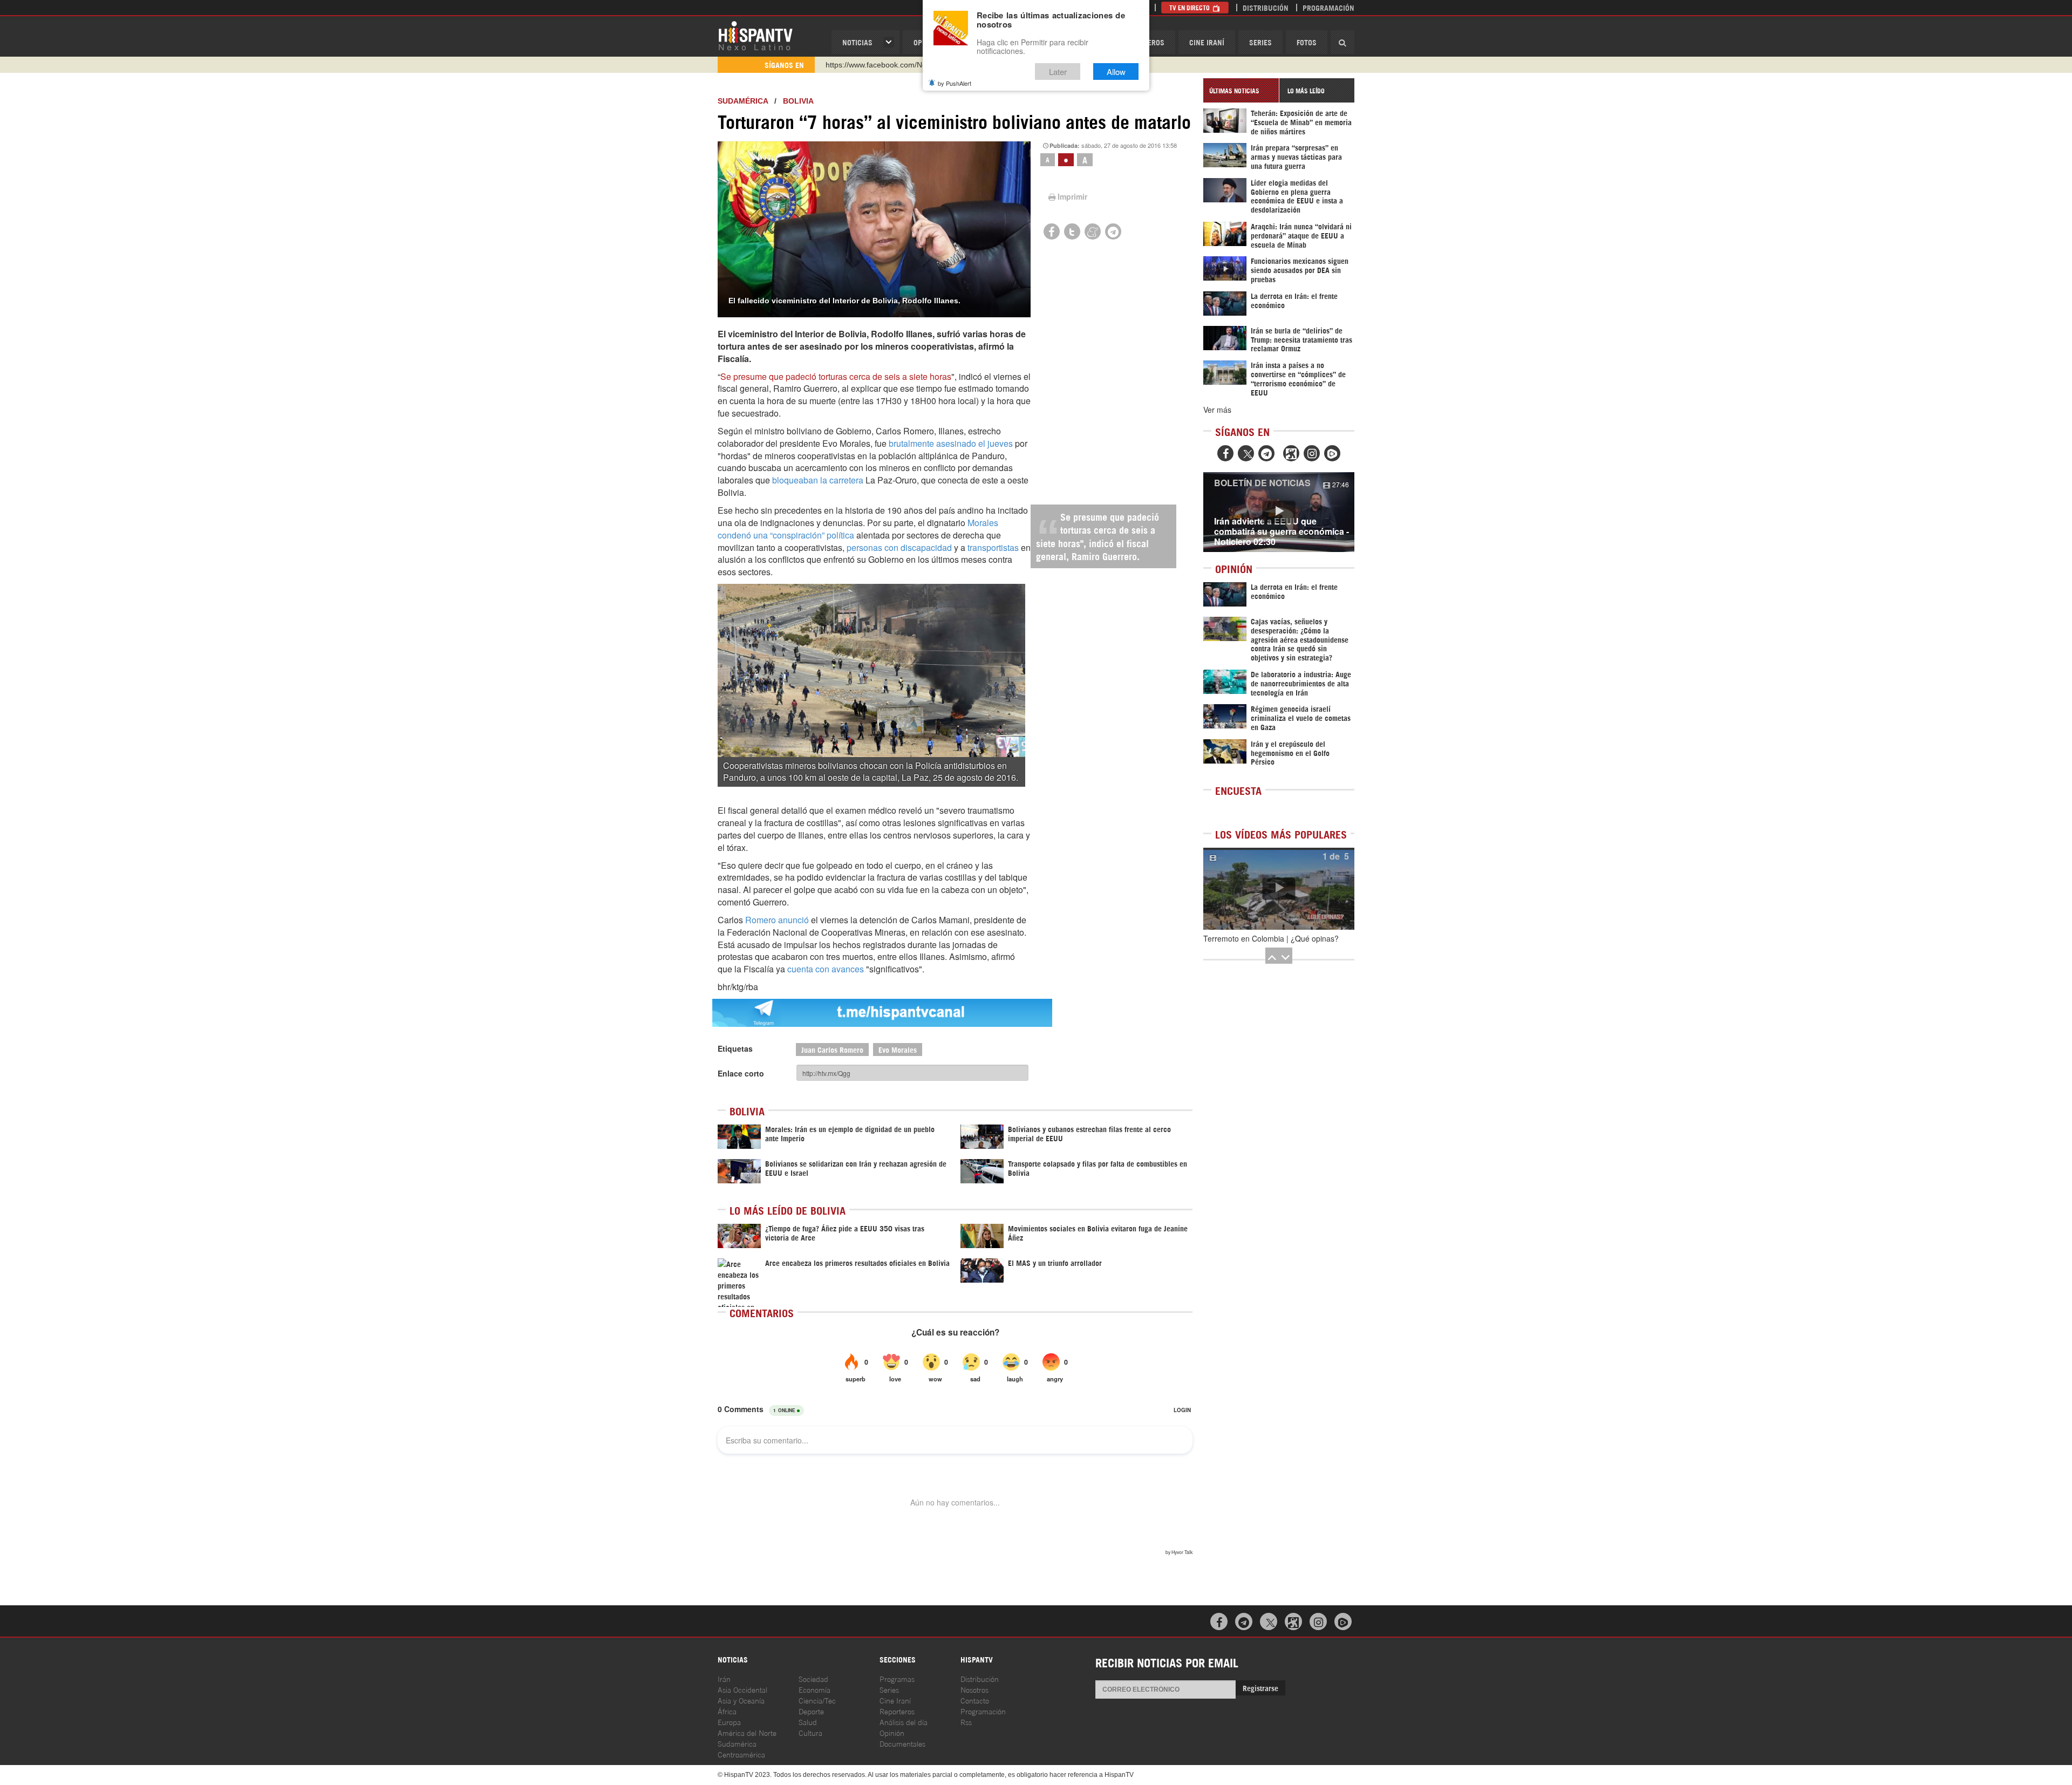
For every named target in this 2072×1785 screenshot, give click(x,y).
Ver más (1217, 410)
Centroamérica (741, 1754)
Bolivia (798, 101)
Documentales (902, 1743)
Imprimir (1072, 196)
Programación (1328, 7)
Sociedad (813, 1678)
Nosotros (974, 1689)
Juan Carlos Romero (832, 1049)
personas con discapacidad (899, 547)
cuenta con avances (826, 969)
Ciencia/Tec (817, 1700)
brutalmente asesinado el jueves (951, 443)
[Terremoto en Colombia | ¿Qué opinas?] (1279, 889)
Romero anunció (777, 920)
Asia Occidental (742, 1689)
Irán (724, 1678)
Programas (897, 1678)
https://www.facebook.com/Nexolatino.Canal (900, 65)
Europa (729, 1722)
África (727, 1711)
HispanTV (755, 35)
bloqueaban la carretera (818, 480)
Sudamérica (743, 101)
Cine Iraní (1207, 42)
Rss (966, 1722)
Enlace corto (741, 1073)
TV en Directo (1190, 7)
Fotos (1307, 42)
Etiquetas (735, 1048)
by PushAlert (955, 83)
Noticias (857, 42)
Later (1058, 71)
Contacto (975, 1700)
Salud (808, 1722)
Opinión (892, 1732)
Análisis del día (904, 1722)
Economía (815, 1689)
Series (1260, 42)
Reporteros (897, 1711)
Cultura (810, 1732)
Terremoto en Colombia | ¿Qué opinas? (1271, 938)
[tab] (1241, 90)
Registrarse (1260, 1688)
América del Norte (747, 1732)
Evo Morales (898, 1049)
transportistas (994, 547)
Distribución (1266, 7)
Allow (1116, 71)
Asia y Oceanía (741, 1700)
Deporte (811, 1711)
